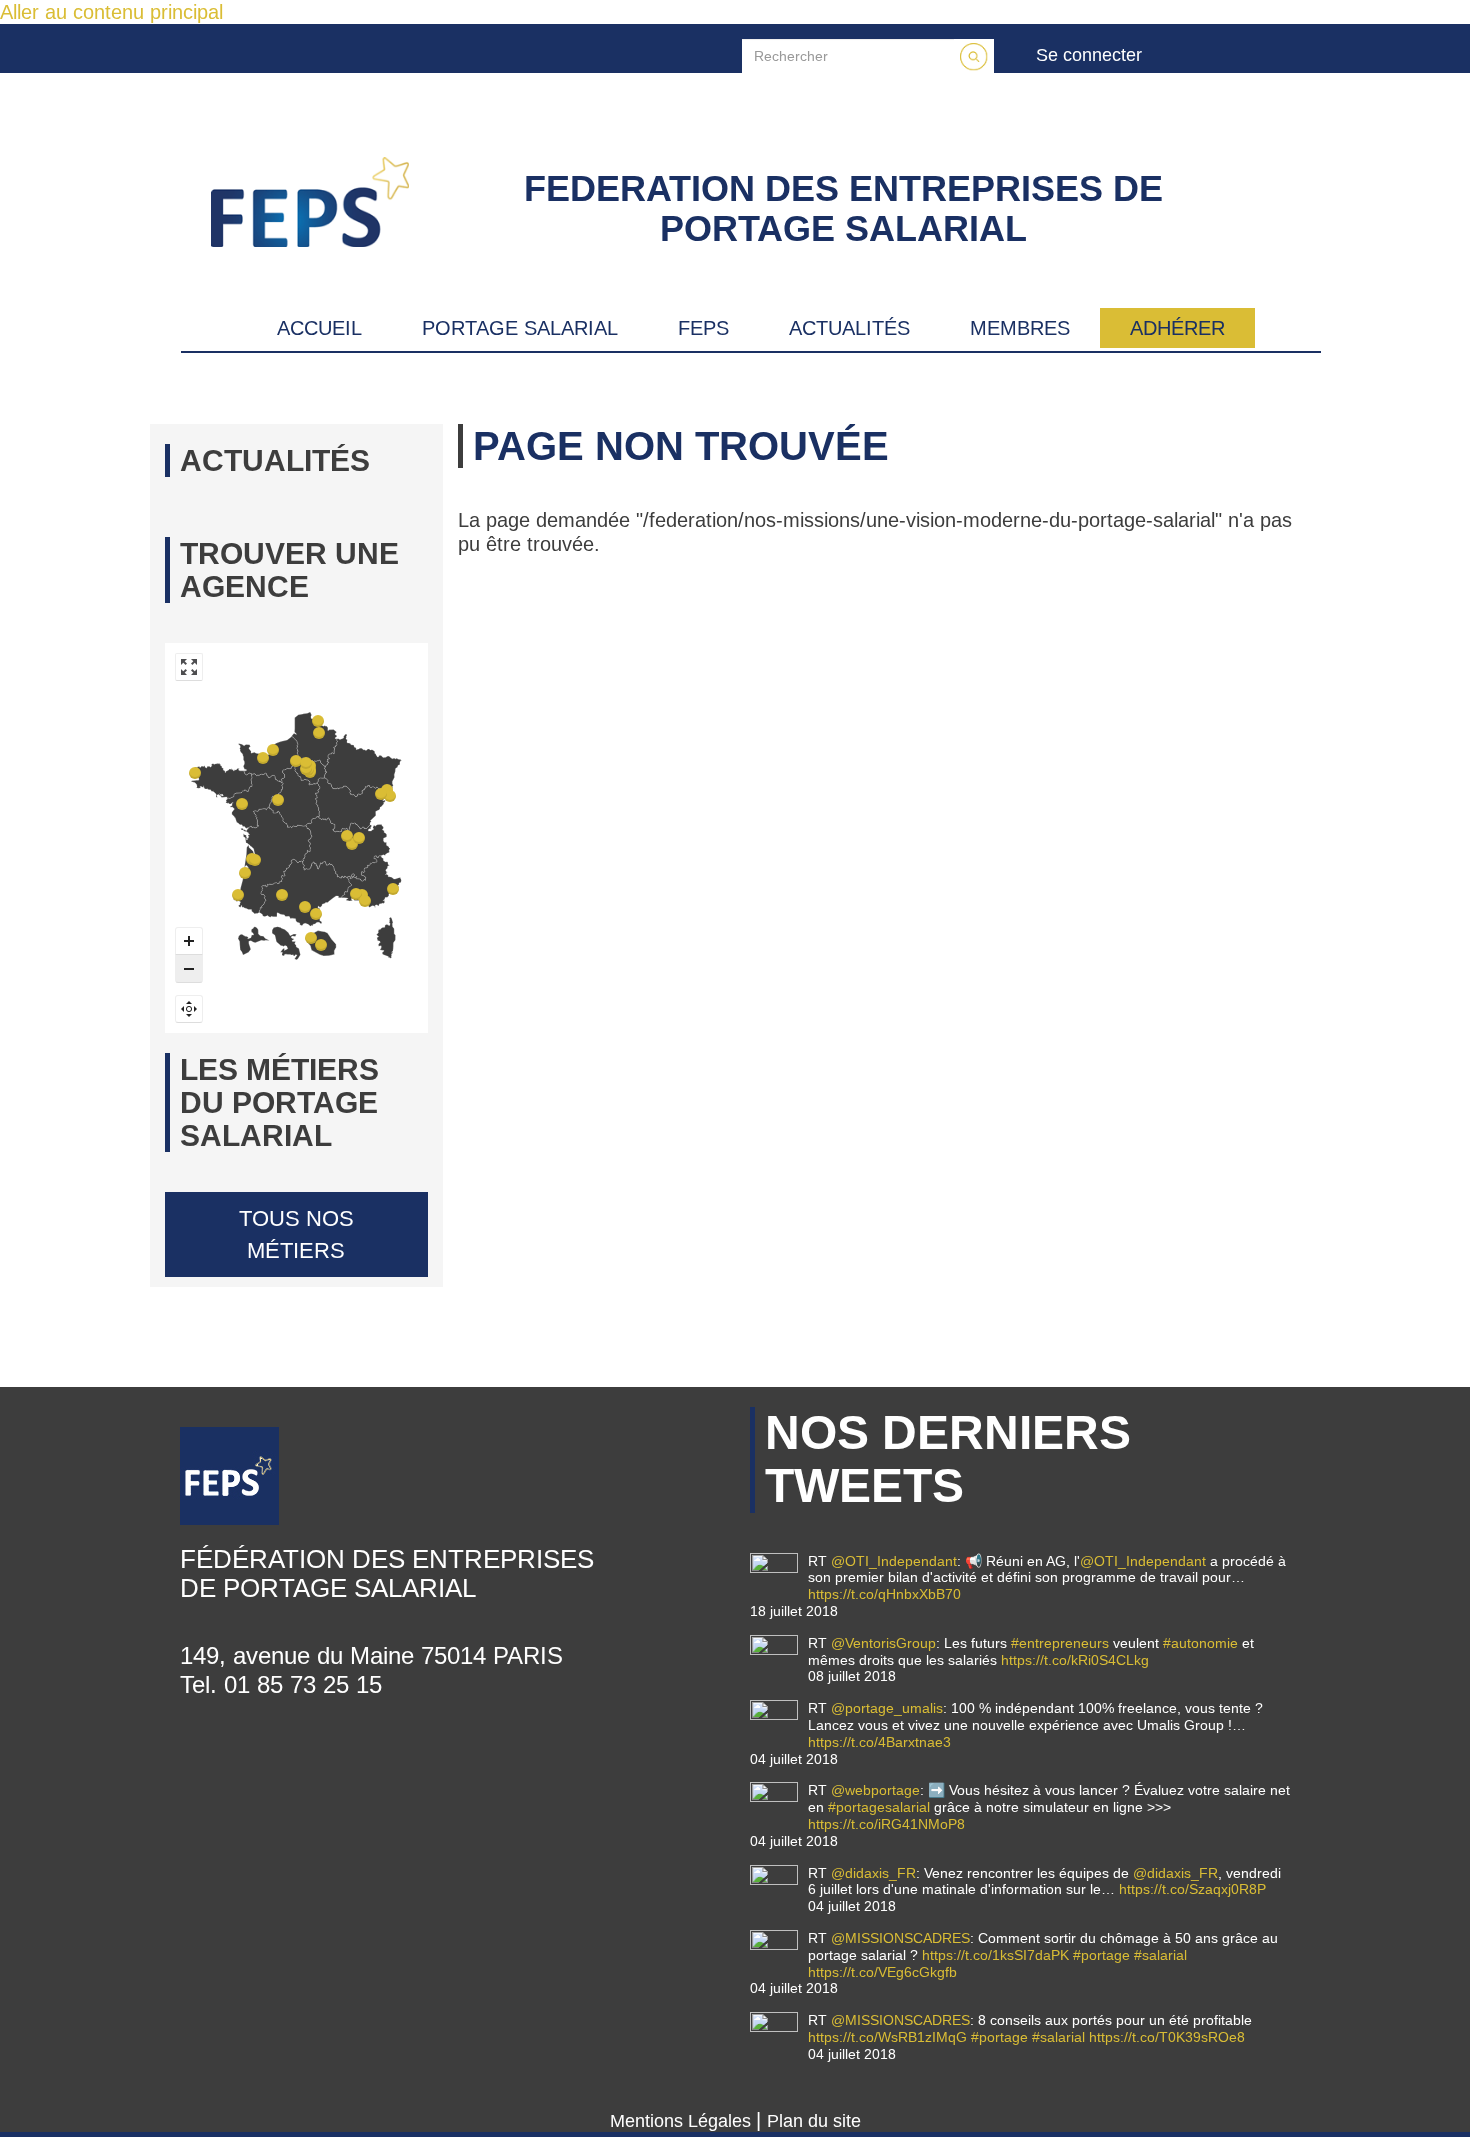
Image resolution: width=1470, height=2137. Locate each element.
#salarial (1160, 1955)
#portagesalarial (879, 1807)
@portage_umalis (887, 1708)
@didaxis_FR (873, 1873)
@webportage (875, 1790)
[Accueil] (335, 202)
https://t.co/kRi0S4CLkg (1075, 1660)
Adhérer (1177, 328)
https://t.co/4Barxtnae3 (879, 1742)
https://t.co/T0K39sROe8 (1167, 2037)
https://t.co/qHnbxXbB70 (884, 1594)
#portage (1101, 1955)
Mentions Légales (683, 2121)
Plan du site (814, 2121)
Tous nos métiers (296, 1234)
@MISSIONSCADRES (900, 1938)
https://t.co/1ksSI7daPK (995, 1955)
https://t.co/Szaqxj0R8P (1192, 1889)
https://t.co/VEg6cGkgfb (882, 1972)
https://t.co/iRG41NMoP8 (886, 1824)
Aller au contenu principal (111, 12)
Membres (1020, 328)
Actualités (849, 328)
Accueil (319, 328)
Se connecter (1089, 55)
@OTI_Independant (894, 1561)
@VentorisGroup (883, 1643)
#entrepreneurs (1060, 1643)
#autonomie (1200, 1643)
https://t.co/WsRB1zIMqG (887, 2037)
